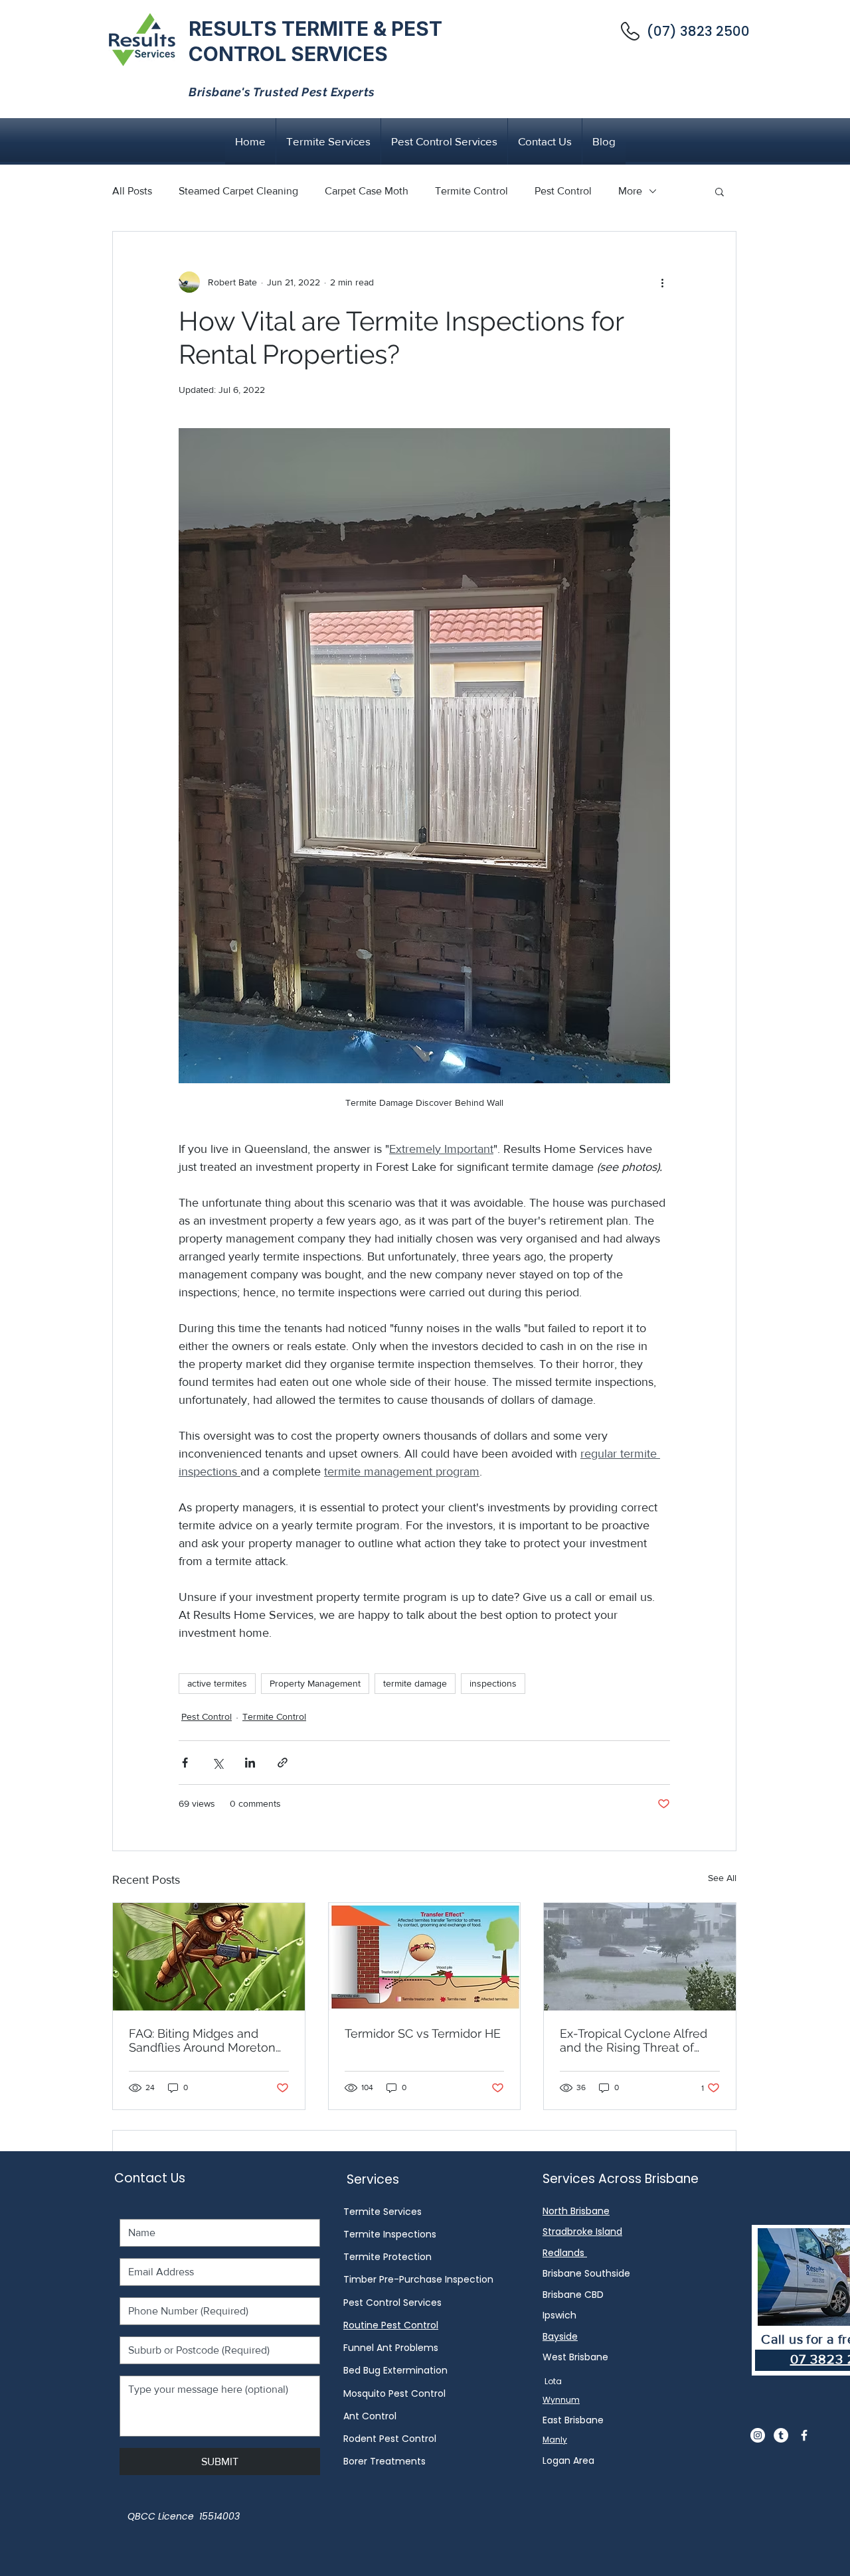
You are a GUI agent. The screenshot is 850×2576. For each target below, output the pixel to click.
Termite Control (471, 191)
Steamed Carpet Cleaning (238, 191)
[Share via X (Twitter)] (217, 1763)
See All (722, 1878)
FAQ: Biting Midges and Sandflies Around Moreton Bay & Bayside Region (202, 2040)
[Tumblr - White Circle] (781, 2435)
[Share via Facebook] (185, 1763)
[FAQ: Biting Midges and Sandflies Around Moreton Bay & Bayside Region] (209, 1957)
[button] (720, 191)
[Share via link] (283, 1763)
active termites (217, 1683)
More (630, 191)
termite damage (415, 1683)
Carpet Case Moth (367, 191)
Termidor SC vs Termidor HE (423, 2033)
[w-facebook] (804, 2435)
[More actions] (662, 282)
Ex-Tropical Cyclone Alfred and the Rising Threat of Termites (634, 2040)
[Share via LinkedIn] (250, 1763)
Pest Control (563, 191)
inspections (493, 1683)
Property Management (315, 1683)
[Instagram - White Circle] (758, 2435)
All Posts (132, 191)
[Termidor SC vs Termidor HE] (425, 1957)
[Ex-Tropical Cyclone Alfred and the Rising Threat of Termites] (640, 1957)
